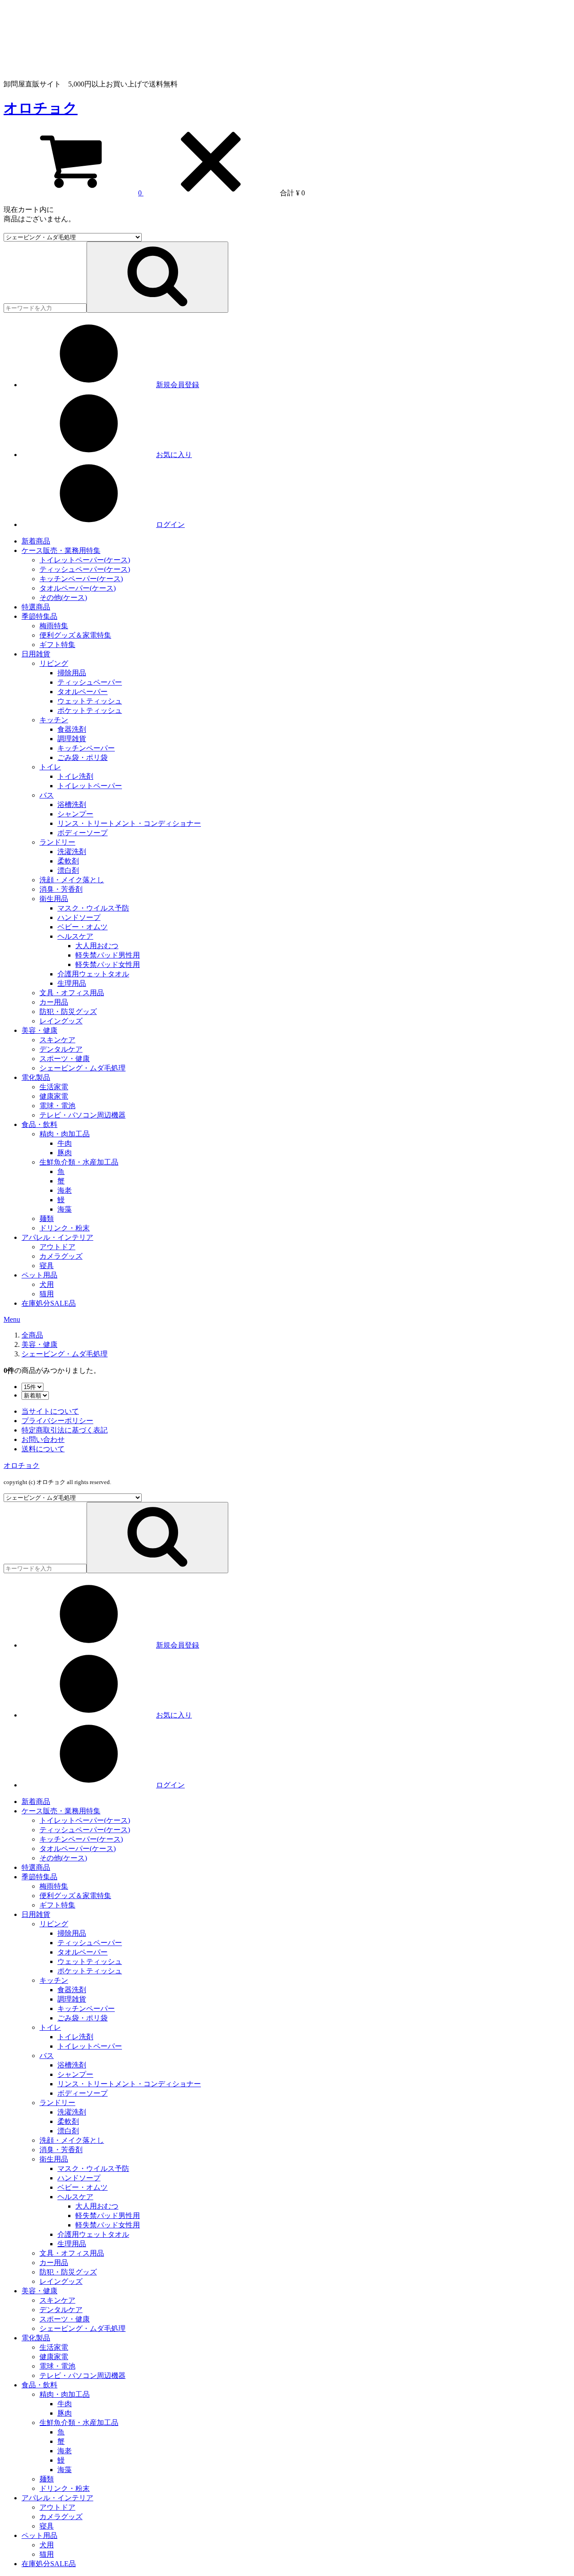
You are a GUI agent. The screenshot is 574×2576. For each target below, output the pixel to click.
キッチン (54, 720)
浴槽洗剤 (72, 805)
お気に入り (174, 455)
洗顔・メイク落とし (72, 880)
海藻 (65, 1209)
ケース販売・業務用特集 (61, 550)
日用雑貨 (36, 654)
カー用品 (54, 1002)
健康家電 (54, 1096)
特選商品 (36, 607)
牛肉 (65, 1143)
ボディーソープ (83, 833)
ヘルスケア (75, 936)
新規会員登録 (178, 385)
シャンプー (75, 814)
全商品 (32, 1335)
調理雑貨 (72, 739)
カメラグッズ (61, 1256)
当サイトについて (50, 1411)
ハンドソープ (79, 917)
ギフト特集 (57, 645)
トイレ (50, 767)
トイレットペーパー (90, 786)
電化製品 (36, 1077)
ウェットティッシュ (90, 701)
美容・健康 (39, 1030)
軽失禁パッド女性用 (108, 964)
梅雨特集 (54, 626)
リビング (54, 663)
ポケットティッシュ (90, 710)
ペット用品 (39, 1275)
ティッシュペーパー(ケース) (85, 569)
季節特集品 (39, 616)
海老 (65, 1190)
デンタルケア (61, 1049)
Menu (12, 1319)
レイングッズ (61, 1021)
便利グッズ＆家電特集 (75, 635)
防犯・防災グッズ (68, 1012)
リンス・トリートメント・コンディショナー (129, 823)
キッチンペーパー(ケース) (81, 579)
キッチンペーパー (86, 748)
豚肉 (65, 1153)
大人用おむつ (97, 946)
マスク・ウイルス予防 (93, 908)
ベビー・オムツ (83, 927)
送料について (43, 1449)
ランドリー (57, 842)
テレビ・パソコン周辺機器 (83, 1115)
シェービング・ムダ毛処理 (83, 1068)
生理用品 (72, 983)
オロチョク (41, 108)
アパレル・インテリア (57, 1237)
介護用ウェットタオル (93, 974)
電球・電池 (57, 1106)
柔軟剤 (68, 861)
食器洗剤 (72, 729)
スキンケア (57, 1040)
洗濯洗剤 (72, 852)
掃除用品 (72, 673)
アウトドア (57, 1247)
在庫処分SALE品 (49, 1303)
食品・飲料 (39, 1124)
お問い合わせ (43, 1439)
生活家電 (54, 1087)
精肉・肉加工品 (65, 1134)
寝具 (47, 1266)
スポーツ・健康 (65, 1059)
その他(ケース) (63, 598)
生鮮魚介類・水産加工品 (79, 1162)
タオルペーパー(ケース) (78, 588)
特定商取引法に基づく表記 (65, 1430)
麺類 (47, 1219)
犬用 (47, 1284)
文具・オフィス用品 (72, 993)
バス (47, 795)
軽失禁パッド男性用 (108, 955)
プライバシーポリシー (57, 1421)
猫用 (47, 1294)
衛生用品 (54, 899)
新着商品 (36, 541)
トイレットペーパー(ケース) (85, 560)
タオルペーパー (83, 692)
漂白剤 (68, 870)
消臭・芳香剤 (61, 889)
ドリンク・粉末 (65, 1228)
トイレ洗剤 (75, 776)
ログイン (170, 524)
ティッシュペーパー (90, 682)
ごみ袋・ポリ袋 (83, 757)
